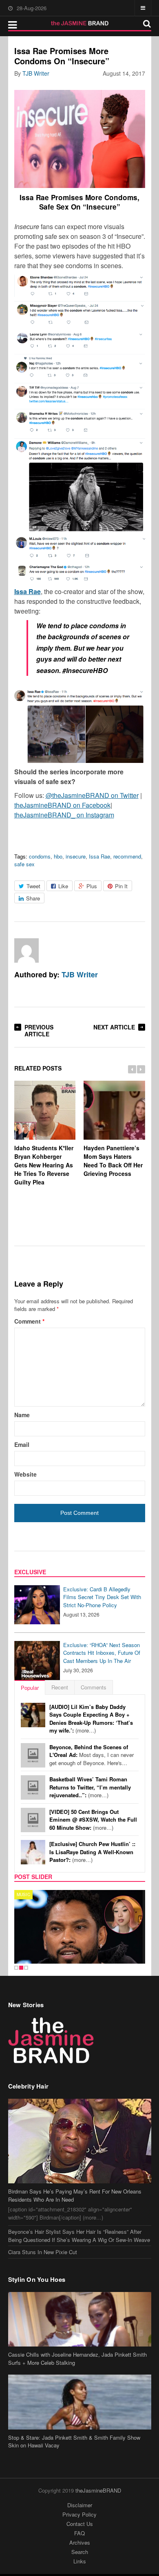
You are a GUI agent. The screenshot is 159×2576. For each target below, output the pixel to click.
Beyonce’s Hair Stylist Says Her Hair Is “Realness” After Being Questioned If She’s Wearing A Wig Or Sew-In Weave (79, 2236)
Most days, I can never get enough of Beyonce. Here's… (92, 1755)
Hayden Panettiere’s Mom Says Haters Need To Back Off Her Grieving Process (113, 1161)
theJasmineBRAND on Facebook (62, 805)
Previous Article (39, 1030)
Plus (92, 886)
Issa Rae (99, 856)
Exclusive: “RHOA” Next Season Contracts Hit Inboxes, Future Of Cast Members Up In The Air (102, 1653)
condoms (40, 856)
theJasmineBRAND (98, 2490)
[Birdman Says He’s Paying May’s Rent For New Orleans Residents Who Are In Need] (80, 2141)
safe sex (24, 864)
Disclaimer (80, 2505)
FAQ (79, 2533)
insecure (76, 856)
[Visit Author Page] (26, 950)
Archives (80, 2542)
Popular (30, 1688)
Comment (29, 1321)
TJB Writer (36, 73)
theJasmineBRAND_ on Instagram (64, 815)
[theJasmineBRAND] (80, 23)
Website (25, 1474)
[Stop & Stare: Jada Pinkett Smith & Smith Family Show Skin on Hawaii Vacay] (80, 2402)
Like (63, 886)
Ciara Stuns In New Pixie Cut (43, 2252)
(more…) (91, 1719)
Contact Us (80, 2524)
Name (22, 1415)
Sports (26, 1894)
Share (33, 898)
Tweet (33, 886)
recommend (127, 856)
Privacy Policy (79, 2514)
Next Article (114, 1027)
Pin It (121, 886)
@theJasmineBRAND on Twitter (92, 795)
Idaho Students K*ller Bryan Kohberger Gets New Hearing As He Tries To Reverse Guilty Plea (44, 1165)
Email (22, 1444)
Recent (60, 1687)
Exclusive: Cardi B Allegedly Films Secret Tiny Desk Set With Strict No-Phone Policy (102, 1597)
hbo (58, 856)
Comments (94, 1687)
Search (80, 2552)
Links (80, 2561)
